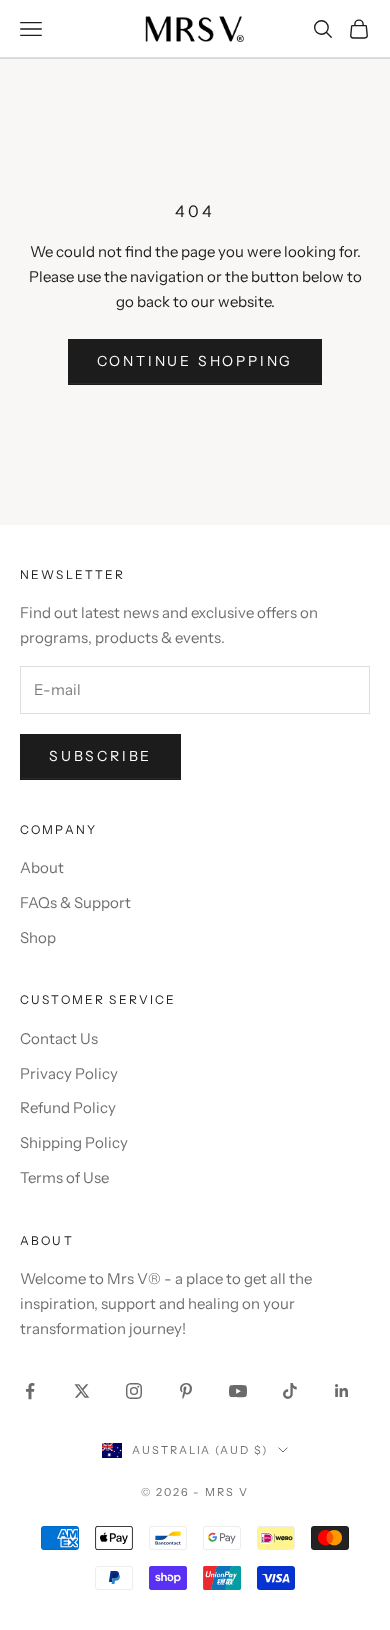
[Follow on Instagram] (134, 1391)
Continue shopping (195, 361)
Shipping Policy (74, 1142)
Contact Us (59, 1038)
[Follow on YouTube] (238, 1391)
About (42, 867)
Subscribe (100, 756)
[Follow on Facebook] (30, 1391)
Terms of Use (64, 1177)
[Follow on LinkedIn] (342, 1391)
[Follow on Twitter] (82, 1391)
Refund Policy (68, 1107)
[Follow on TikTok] (290, 1391)
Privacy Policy (69, 1073)
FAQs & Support (75, 902)
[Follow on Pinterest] (186, 1391)
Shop (38, 937)
